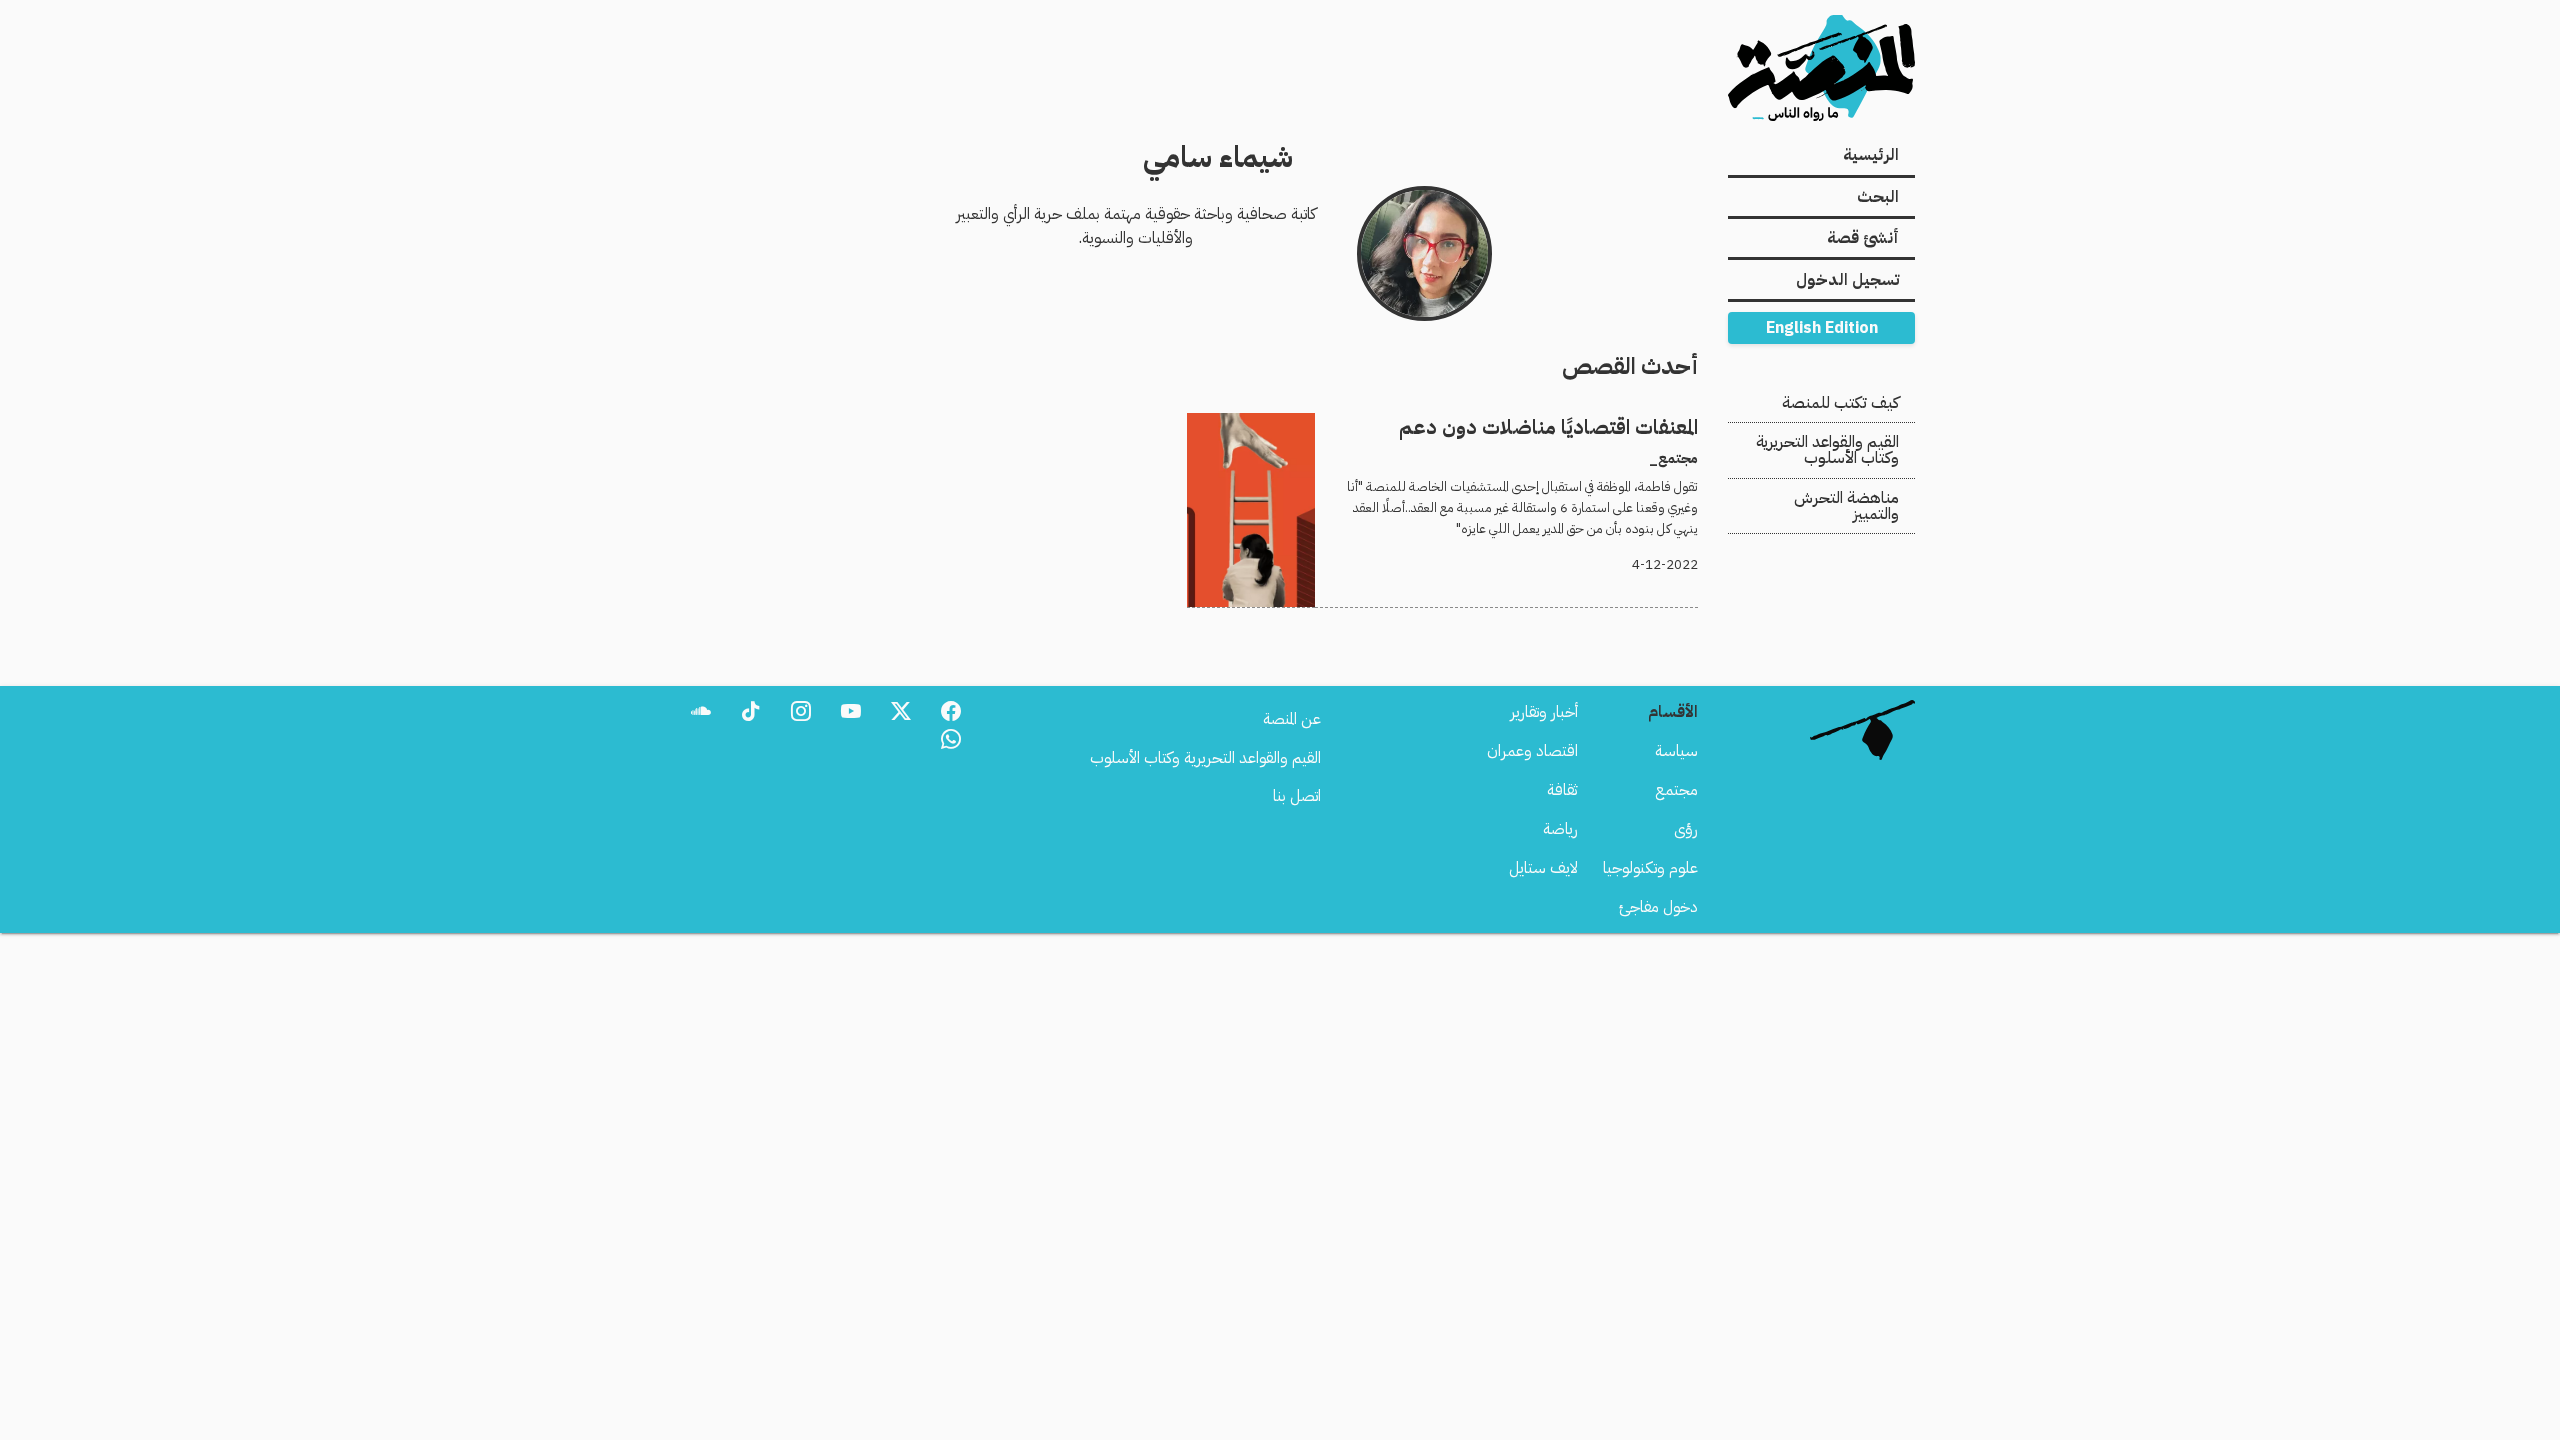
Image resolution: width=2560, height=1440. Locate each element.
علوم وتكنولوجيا (1650, 868)
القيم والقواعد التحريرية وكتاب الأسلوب (1827, 450)
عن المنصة (1292, 719)
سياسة (1676, 751)
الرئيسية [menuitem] (1871, 155)
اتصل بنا (1297, 796)
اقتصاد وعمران (1532, 751)
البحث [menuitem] (1878, 197)
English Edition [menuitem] (1822, 328)
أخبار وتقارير (1544, 712)
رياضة (1560, 829)
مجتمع (1676, 790)
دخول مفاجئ (1658, 907)
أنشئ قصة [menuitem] (1863, 238)
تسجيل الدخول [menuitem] (1847, 280)
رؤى (1686, 829)
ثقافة (1562, 790)
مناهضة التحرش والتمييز (1846, 506)
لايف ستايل (1543, 868)
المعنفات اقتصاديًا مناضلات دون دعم (1589, 425)
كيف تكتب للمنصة (1840, 403)
